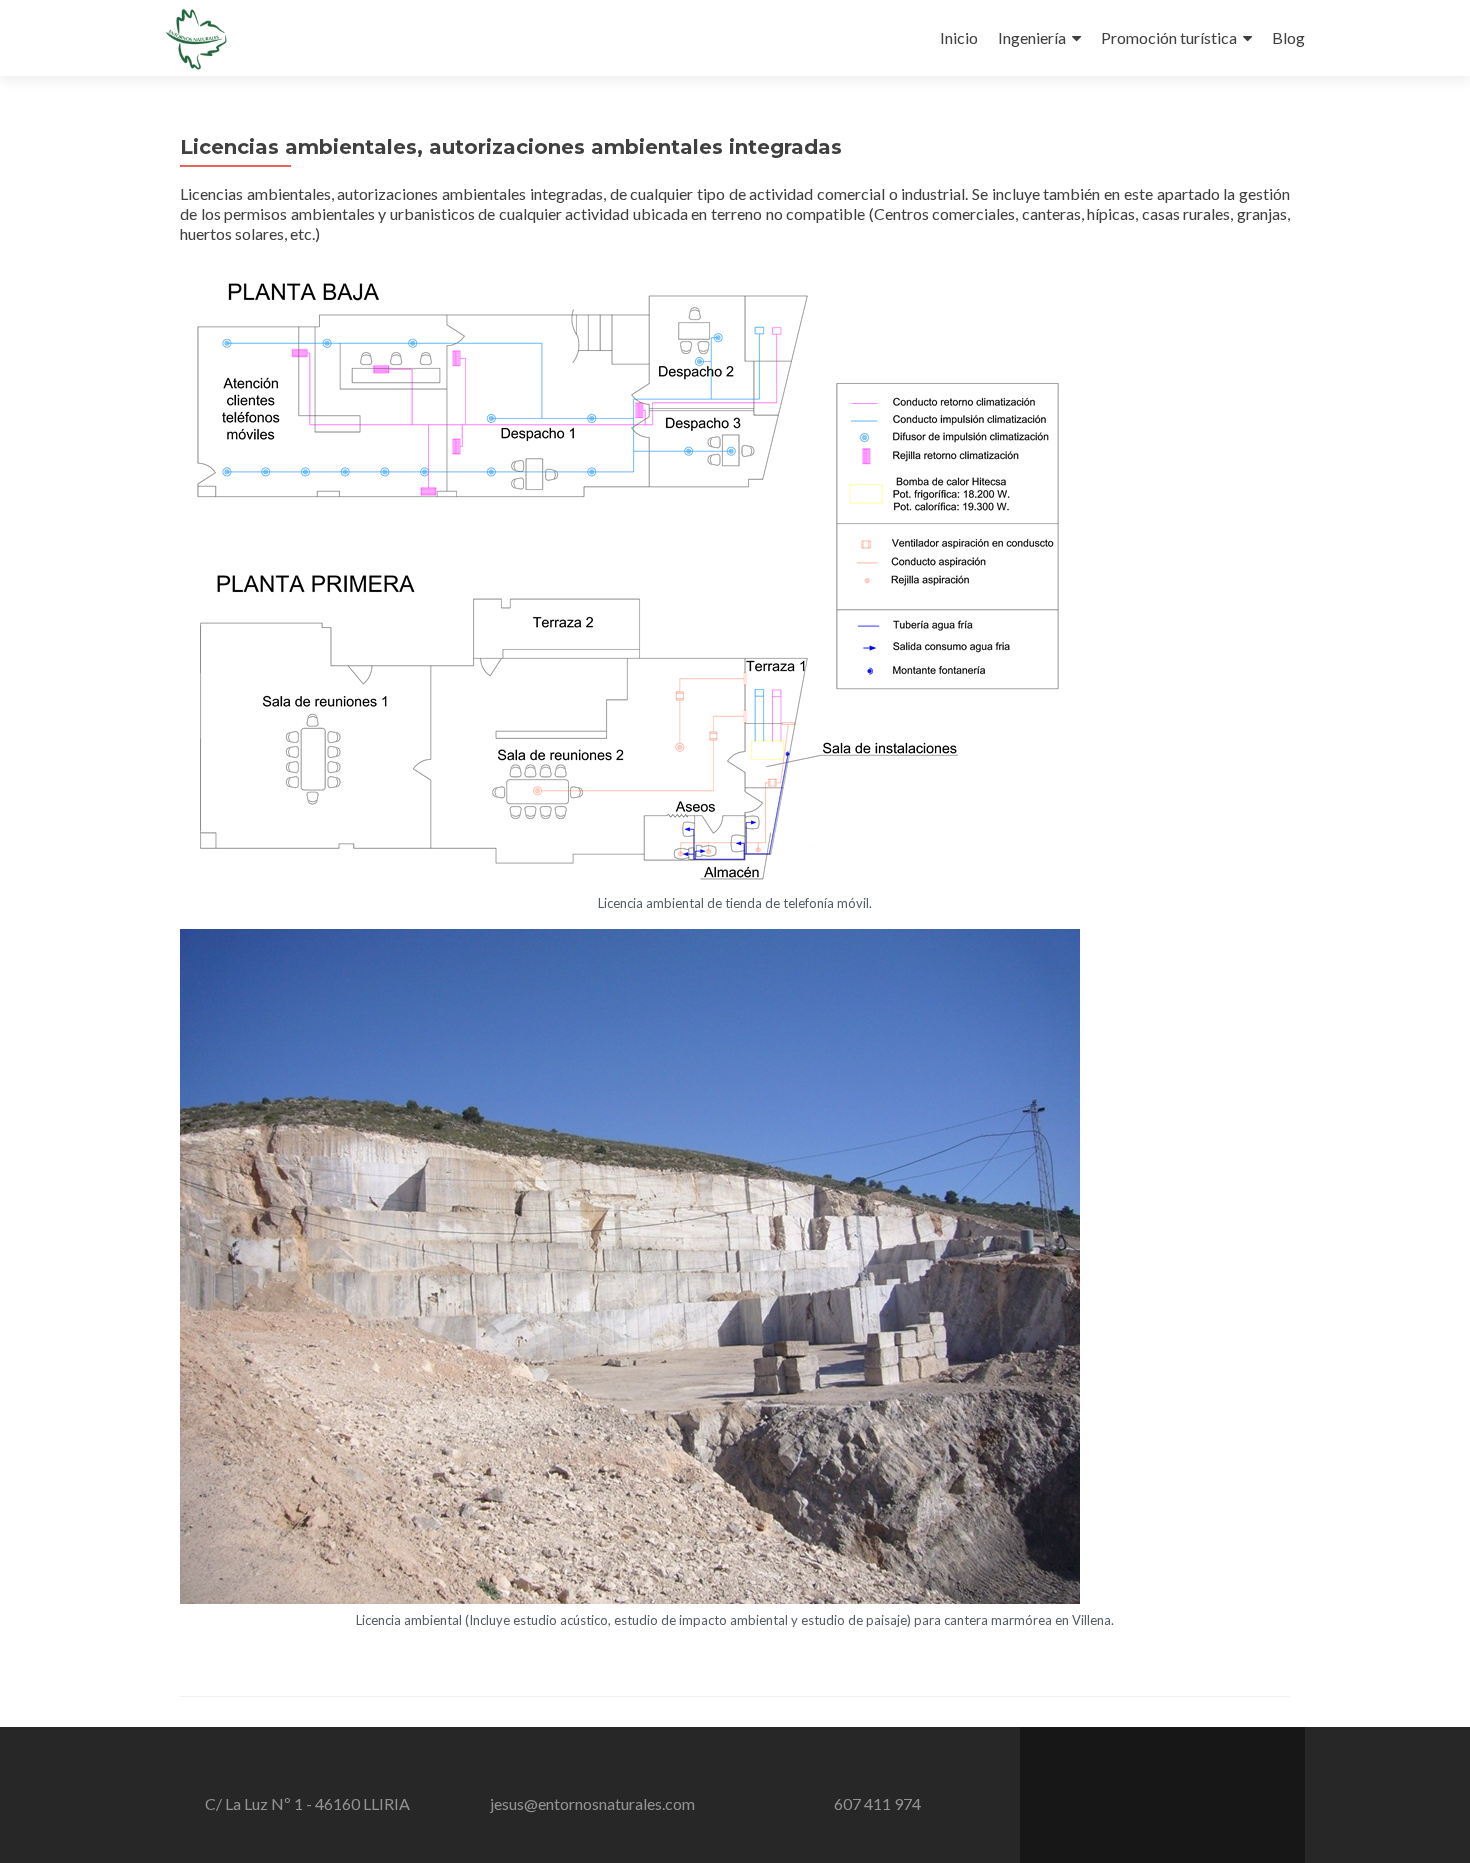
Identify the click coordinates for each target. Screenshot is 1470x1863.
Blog (1288, 37)
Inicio (959, 37)
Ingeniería (1032, 37)
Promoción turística (1169, 37)
